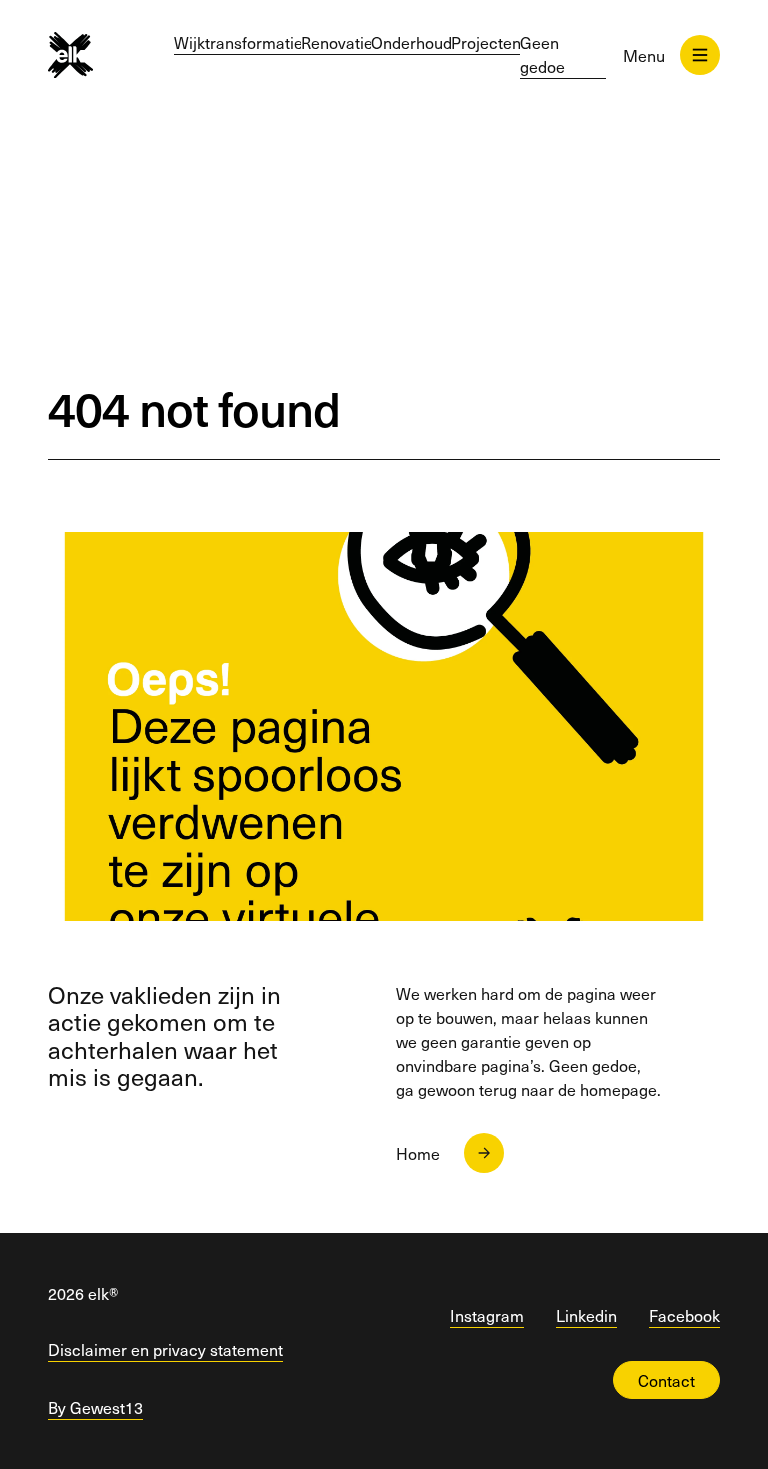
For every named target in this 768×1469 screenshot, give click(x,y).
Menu (644, 55)
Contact (666, 1380)
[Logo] (70, 55)
